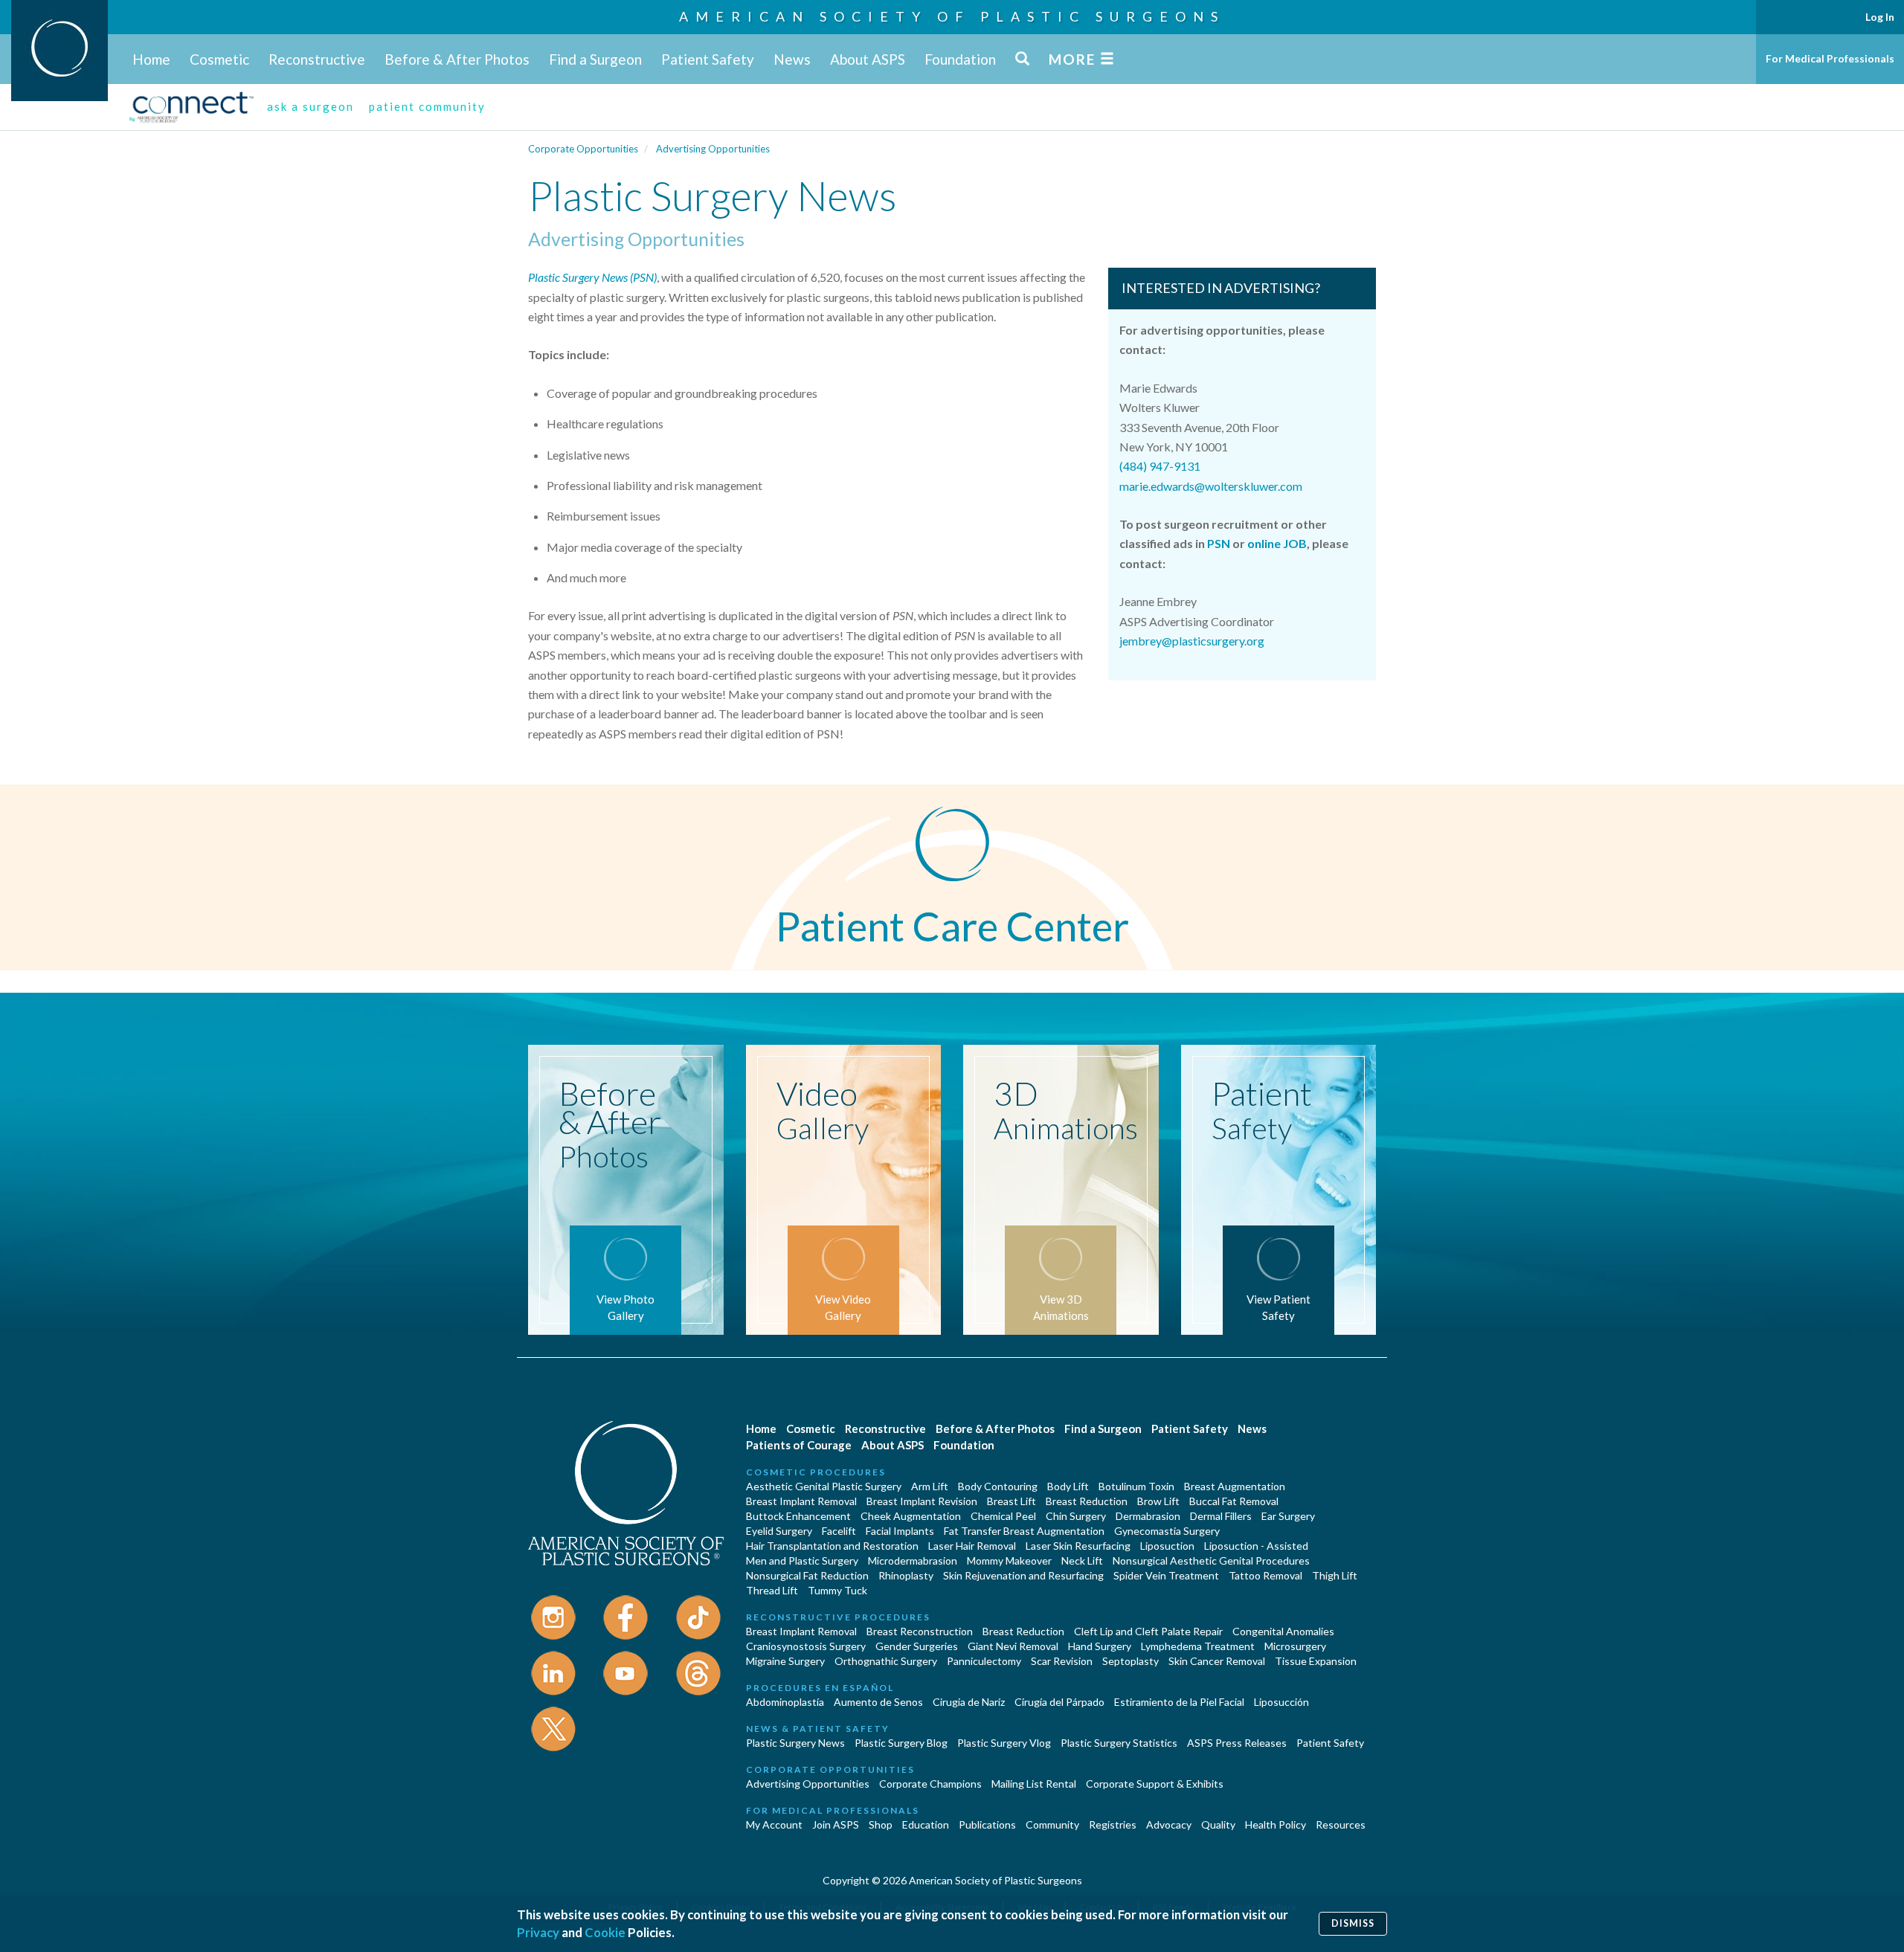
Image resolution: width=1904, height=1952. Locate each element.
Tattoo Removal (1265, 1575)
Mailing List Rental (1034, 1784)
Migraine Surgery (785, 1661)
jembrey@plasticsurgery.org (1192, 641)
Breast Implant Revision (922, 1501)
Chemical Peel (1003, 1516)
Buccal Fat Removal (1234, 1501)
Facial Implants (900, 1531)
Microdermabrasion (913, 1560)
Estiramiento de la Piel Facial (1179, 1702)
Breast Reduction (1087, 1501)
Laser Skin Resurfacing (1078, 1546)
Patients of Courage (799, 1445)
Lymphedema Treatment (1198, 1646)
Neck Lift (1082, 1560)
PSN (1219, 543)
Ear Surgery (1288, 1516)
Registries (1113, 1824)
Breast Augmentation (1235, 1486)
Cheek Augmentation (911, 1516)
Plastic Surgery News (795, 1743)
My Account (774, 1824)
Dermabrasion (1148, 1516)
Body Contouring (998, 1486)
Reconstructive (317, 59)
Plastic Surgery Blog (901, 1743)
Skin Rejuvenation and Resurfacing (1023, 1575)
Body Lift (1068, 1486)
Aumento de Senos (878, 1702)
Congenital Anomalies (1283, 1631)
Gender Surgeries (917, 1646)
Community (1052, 1824)
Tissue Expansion (1316, 1661)
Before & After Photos (457, 59)
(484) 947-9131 (1160, 466)
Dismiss (1353, 1923)
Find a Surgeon (595, 59)
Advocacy (1169, 1824)
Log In (1880, 17)
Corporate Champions (930, 1784)
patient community (427, 106)
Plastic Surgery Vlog (1004, 1743)
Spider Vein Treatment (1166, 1575)
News (792, 59)
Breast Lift (1011, 1501)
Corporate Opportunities (583, 149)
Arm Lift (930, 1486)
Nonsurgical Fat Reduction (807, 1575)
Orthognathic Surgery (886, 1661)
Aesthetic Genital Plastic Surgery (824, 1486)
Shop (881, 1824)
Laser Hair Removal (972, 1546)
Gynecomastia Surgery (1167, 1531)
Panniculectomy (984, 1661)
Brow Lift (1158, 1501)
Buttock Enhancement (798, 1516)
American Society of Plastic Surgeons (952, 16)
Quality (1218, 1824)
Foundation (960, 59)
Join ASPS (836, 1824)
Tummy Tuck (837, 1590)
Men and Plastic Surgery (802, 1560)
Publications (987, 1824)
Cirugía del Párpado (1059, 1702)
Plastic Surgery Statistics (1119, 1743)
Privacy (538, 1932)
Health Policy (1276, 1824)
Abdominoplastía (785, 1702)
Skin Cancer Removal (1217, 1661)
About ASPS (868, 59)
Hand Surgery (1100, 1646)
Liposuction (1167, 1546)
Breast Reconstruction (920, 1631)
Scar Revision (1062, 1661)
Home (151, 59)
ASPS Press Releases (1237, 1743)
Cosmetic (219, 59)
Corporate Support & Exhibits (1155, 1784)
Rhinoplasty (906, 1575)
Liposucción (1281, 1702)
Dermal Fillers (1221, 1516)
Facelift (839, 1531)
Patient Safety (708, 59)
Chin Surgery (1076, 1516)
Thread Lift (772, 1590)
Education (926, 1824)
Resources (1341, 1824)
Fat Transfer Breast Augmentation (1024, 1531)
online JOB (1277, 543)
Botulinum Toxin (1136, 1486)
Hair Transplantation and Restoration (832, 1546)
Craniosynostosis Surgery (806, 1646)
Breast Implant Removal (801, 1501)
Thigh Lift (1335, 1575)
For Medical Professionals (1830, 58)
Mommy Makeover (1009, 1560)
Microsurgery (1295, 1646)
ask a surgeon (311, 106)
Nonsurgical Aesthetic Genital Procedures (1211, 1560)
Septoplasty (1130, 1661)
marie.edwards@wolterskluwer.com (1211, 486)
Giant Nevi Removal (1013, 1646)
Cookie (605, 1932)
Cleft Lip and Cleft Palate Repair (1148, 1631)
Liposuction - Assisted (1256, 1546)
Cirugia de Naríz (969, 1702)
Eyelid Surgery (779, 1531)
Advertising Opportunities (713, 149)
